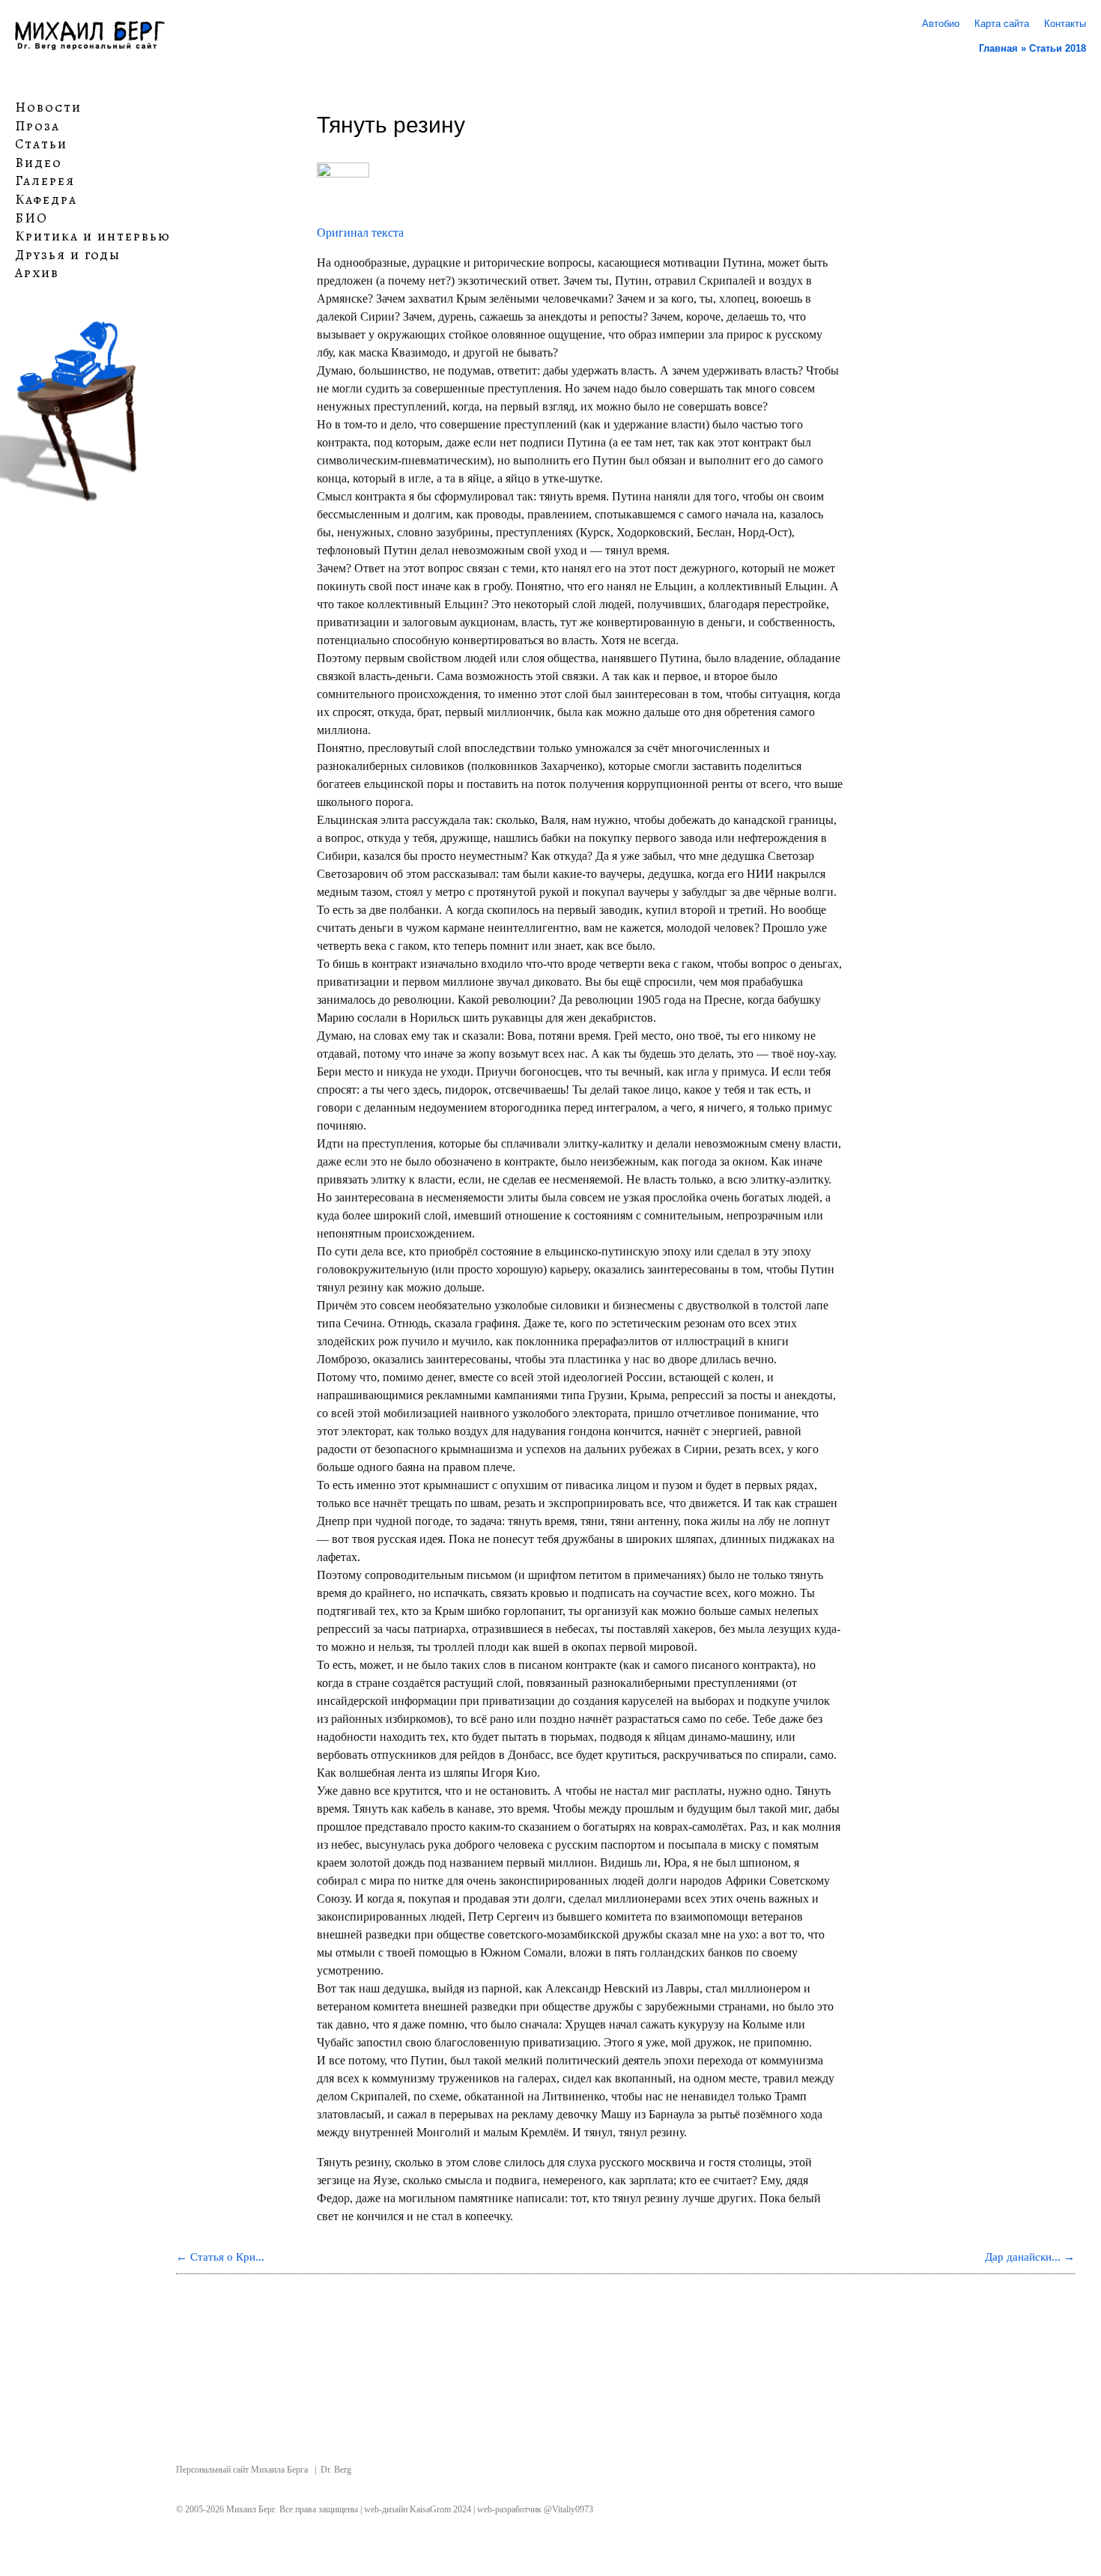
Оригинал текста (360, 233)
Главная (998, 48)
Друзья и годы (68, 255)
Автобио (941, 24)
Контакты (1065, 24)
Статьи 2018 (1058, 48)
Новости (48, 108)
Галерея (45, 181)
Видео (39, 163)
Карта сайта (1002, 24)
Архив (37, 273)
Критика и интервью (93, 237)
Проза (37, 126)
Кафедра (46, 200)
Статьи (41, 145)
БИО (31, 218)
